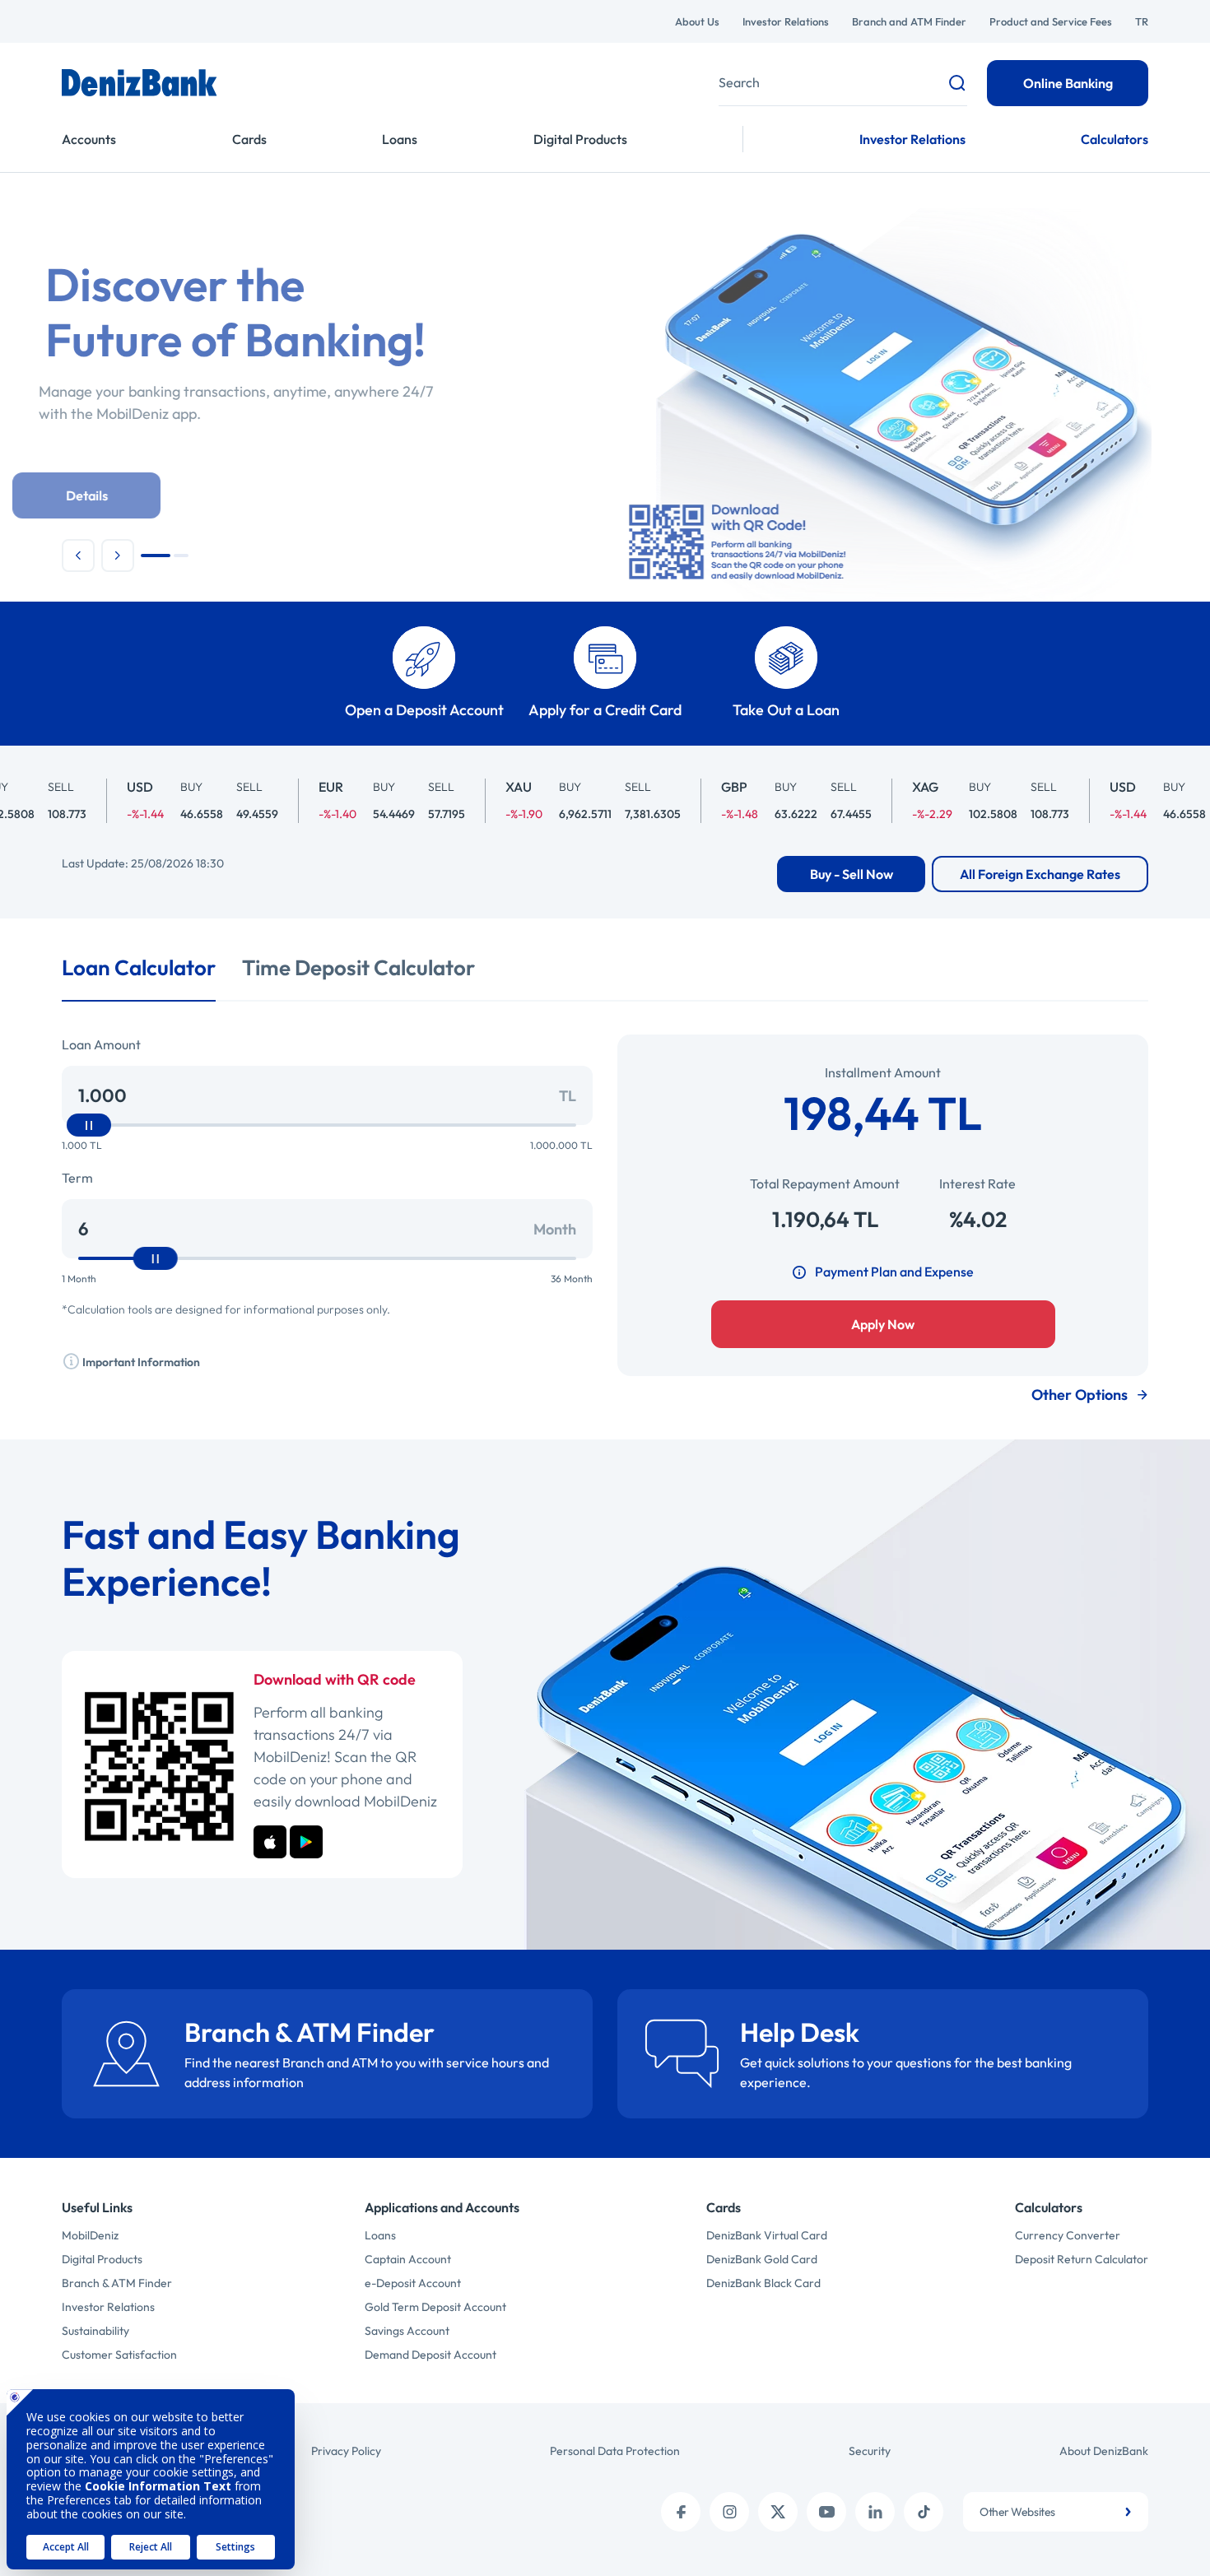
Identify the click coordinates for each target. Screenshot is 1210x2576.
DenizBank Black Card (763, 2283)
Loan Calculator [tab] (139, 967)
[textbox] (1056, 2512)
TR (1142, 21)
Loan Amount (101, 1044)
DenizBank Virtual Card (767, 2235)
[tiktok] (924, 2512)
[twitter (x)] (778, 2512)
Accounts (89, 139)
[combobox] (1056, 2512)
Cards (249, 139)
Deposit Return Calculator (1082, 2259)
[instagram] (729, 2512)
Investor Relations (786, 21)
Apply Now (883, 1324)
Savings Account (407, 2331)
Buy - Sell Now (852, 874)
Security (870, 2451)
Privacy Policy (346, 2451)
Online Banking (1068, 83)
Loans (400, 139)
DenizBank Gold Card (762, 2259)
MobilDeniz (90, 2235)
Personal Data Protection (615, 2451)
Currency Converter (1068, 2235)
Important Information (140, 1362)
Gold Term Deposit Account (435, 2307)
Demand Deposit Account (430, 2355)
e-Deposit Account (413, 2283)
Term (77, 1178)
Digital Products (580, 139)
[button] (78, 556)
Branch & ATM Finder (117, 2283)
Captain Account (408, 2259)
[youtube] (826, 2512)
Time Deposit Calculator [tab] (358, 967)
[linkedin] (875, 2512)
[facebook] (681, 2512)
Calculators (1115, 139)
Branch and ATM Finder (909, 21)
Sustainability (95, 2331)
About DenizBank (1104, 2451)
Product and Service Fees (1051, 21)
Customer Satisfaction (119, 2355)
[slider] (89, 1125)
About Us (697, 21)
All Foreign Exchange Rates (1040, 874)
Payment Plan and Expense (894, 1272)
